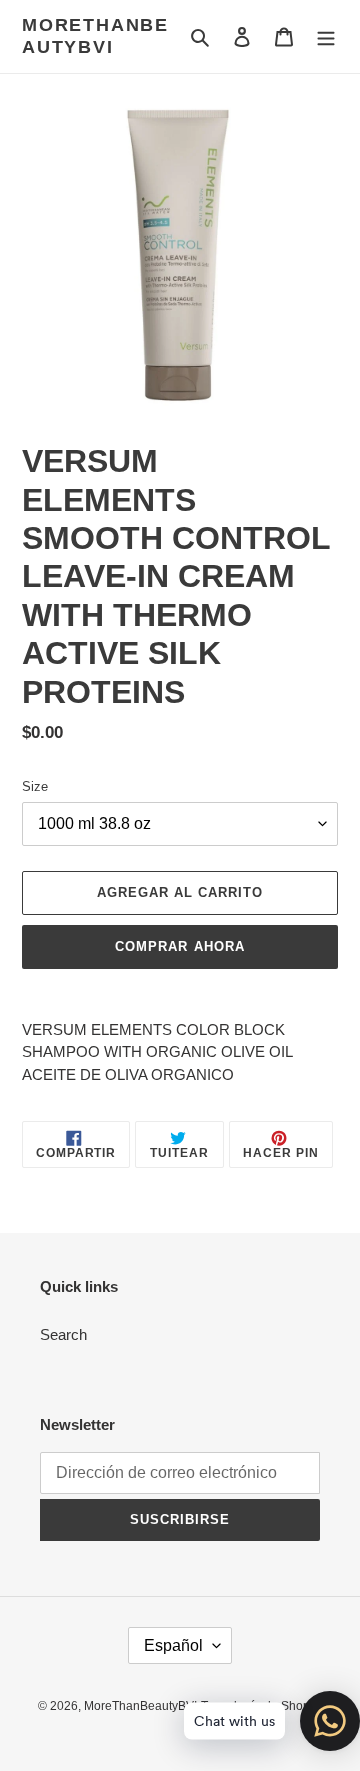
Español (173, 1645)
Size (35, 786)
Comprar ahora (180, 946)
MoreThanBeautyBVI (95, 36)
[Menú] (326, 36)
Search (63, 1334)
